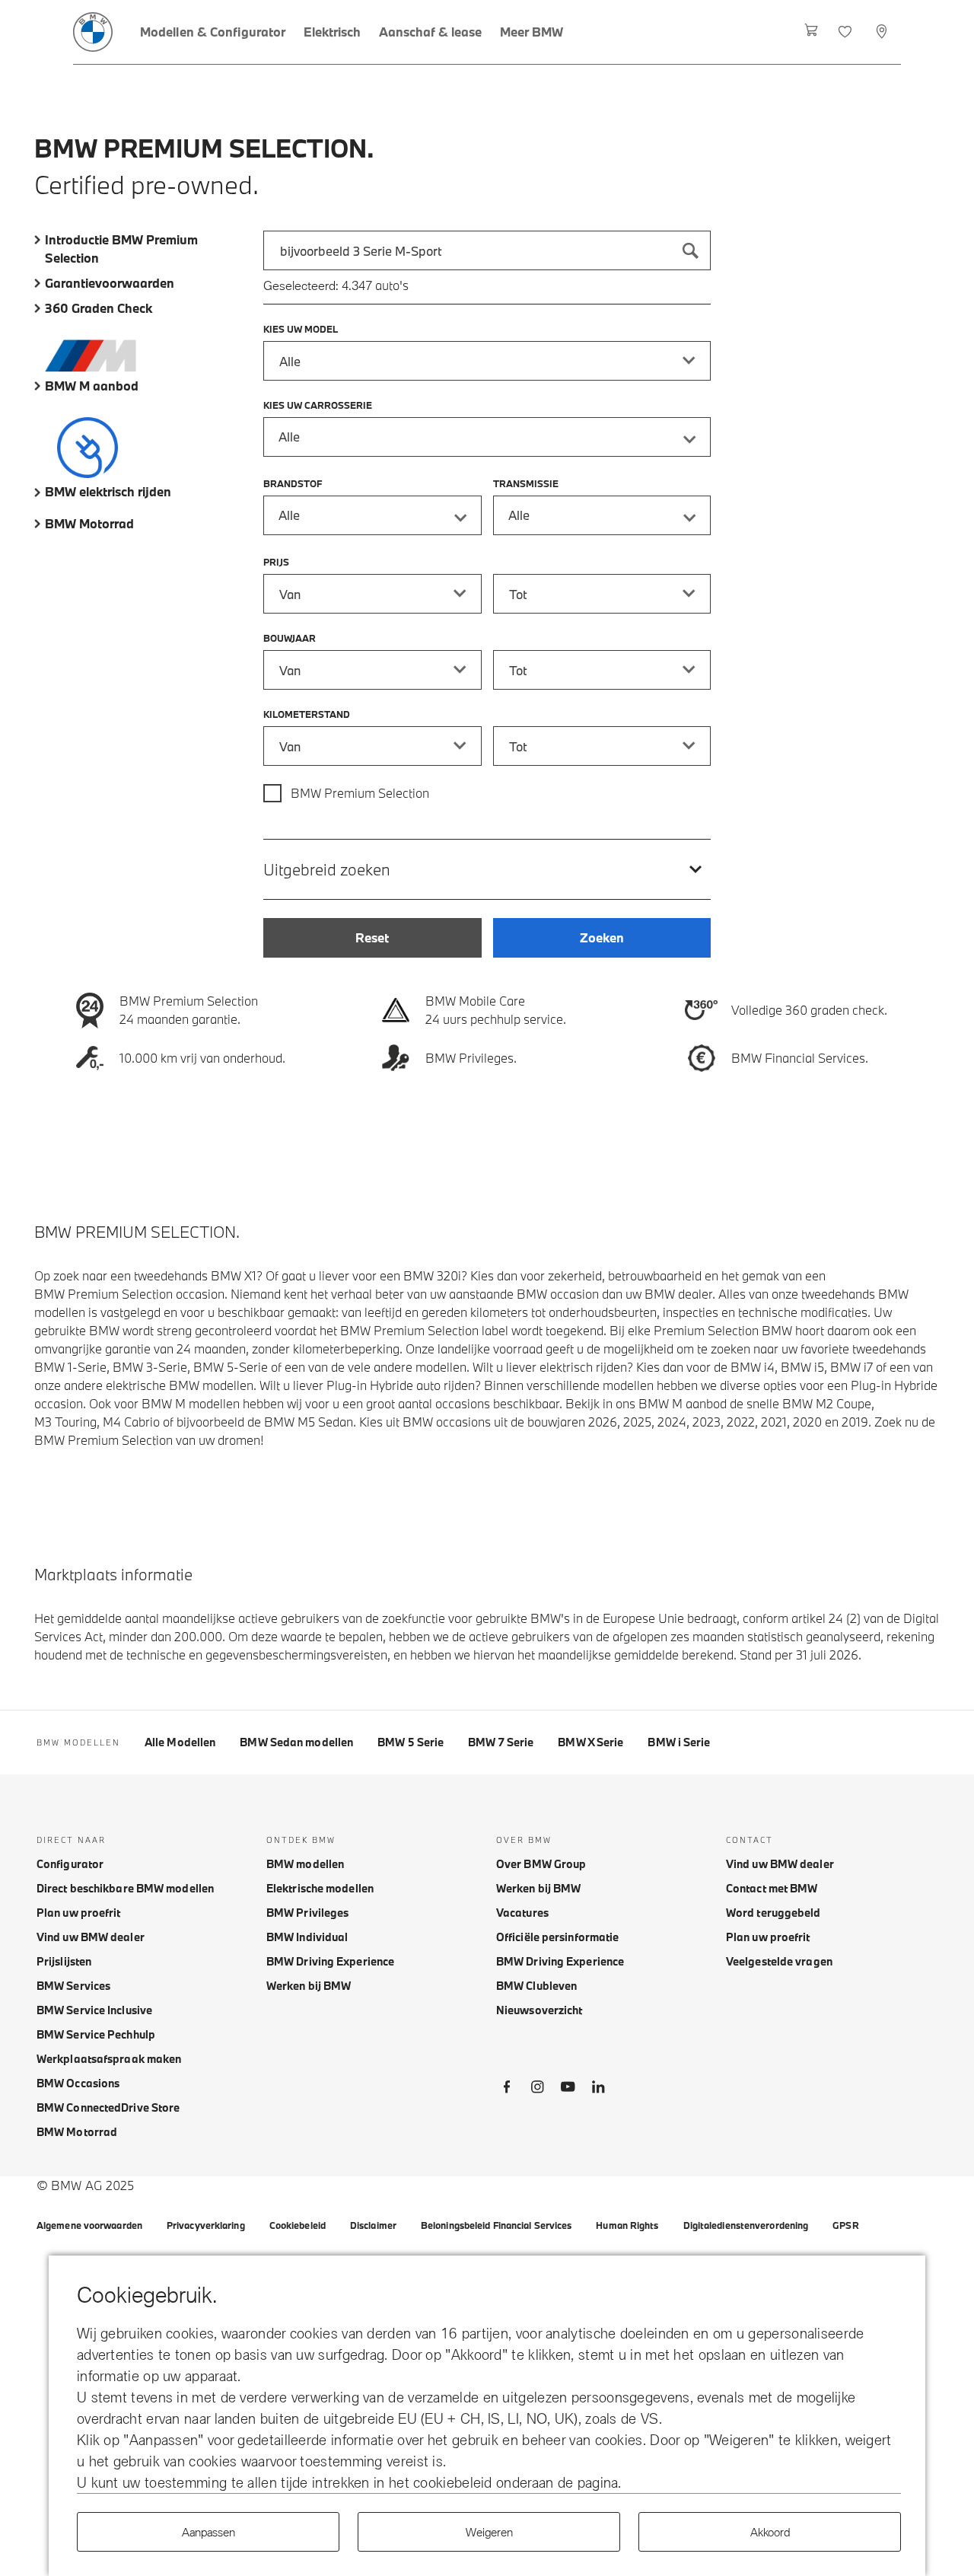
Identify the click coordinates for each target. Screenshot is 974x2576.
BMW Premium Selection (360, 793)
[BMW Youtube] (568, 2090)
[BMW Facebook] (507, 2090)
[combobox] (487, 250)
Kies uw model (301, 329)
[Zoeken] (691, 250)
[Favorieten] (847, 32)
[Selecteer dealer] (883, 32)
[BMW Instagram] (537, 2090)
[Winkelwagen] (812, 32)
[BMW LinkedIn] (598, 2090)
